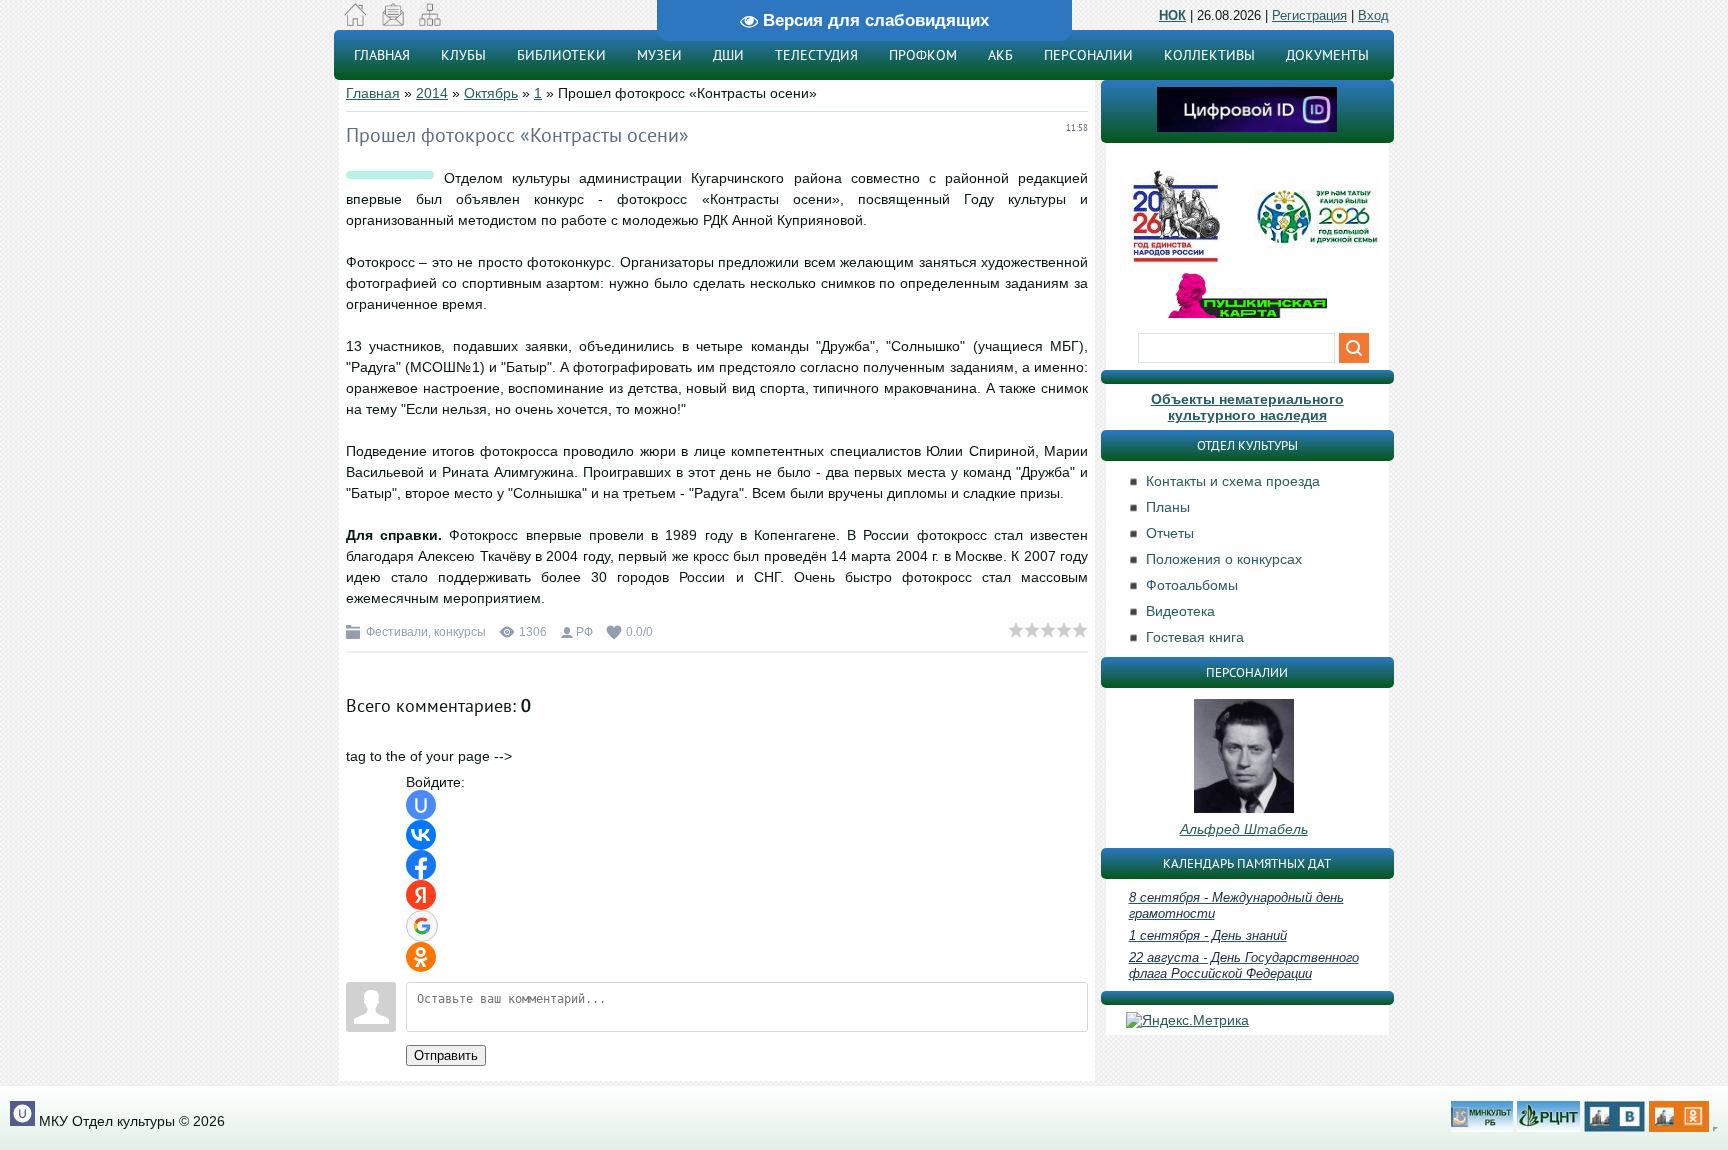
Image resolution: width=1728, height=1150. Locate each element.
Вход (1373, 15)
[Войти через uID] (421, 805)
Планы (1168, 507)
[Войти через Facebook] (421, 865)
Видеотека (1180, 611)
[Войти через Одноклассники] (421, 957)
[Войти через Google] (422, 926)
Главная (373, 93)
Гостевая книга (1195, 637)
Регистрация (1309, 15)
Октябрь (491, 93)
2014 (432, 93)
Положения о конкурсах (1224, 559)
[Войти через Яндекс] (421, 895)
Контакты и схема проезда (1233, 481)
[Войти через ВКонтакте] (421, 835)
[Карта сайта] (429, 21)
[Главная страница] (355, 21)
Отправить (446, 1055)
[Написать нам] (392, 21)
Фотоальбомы (1192, 585)
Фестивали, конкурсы (426, 632)
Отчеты (1170, 533)
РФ (584, 632)
